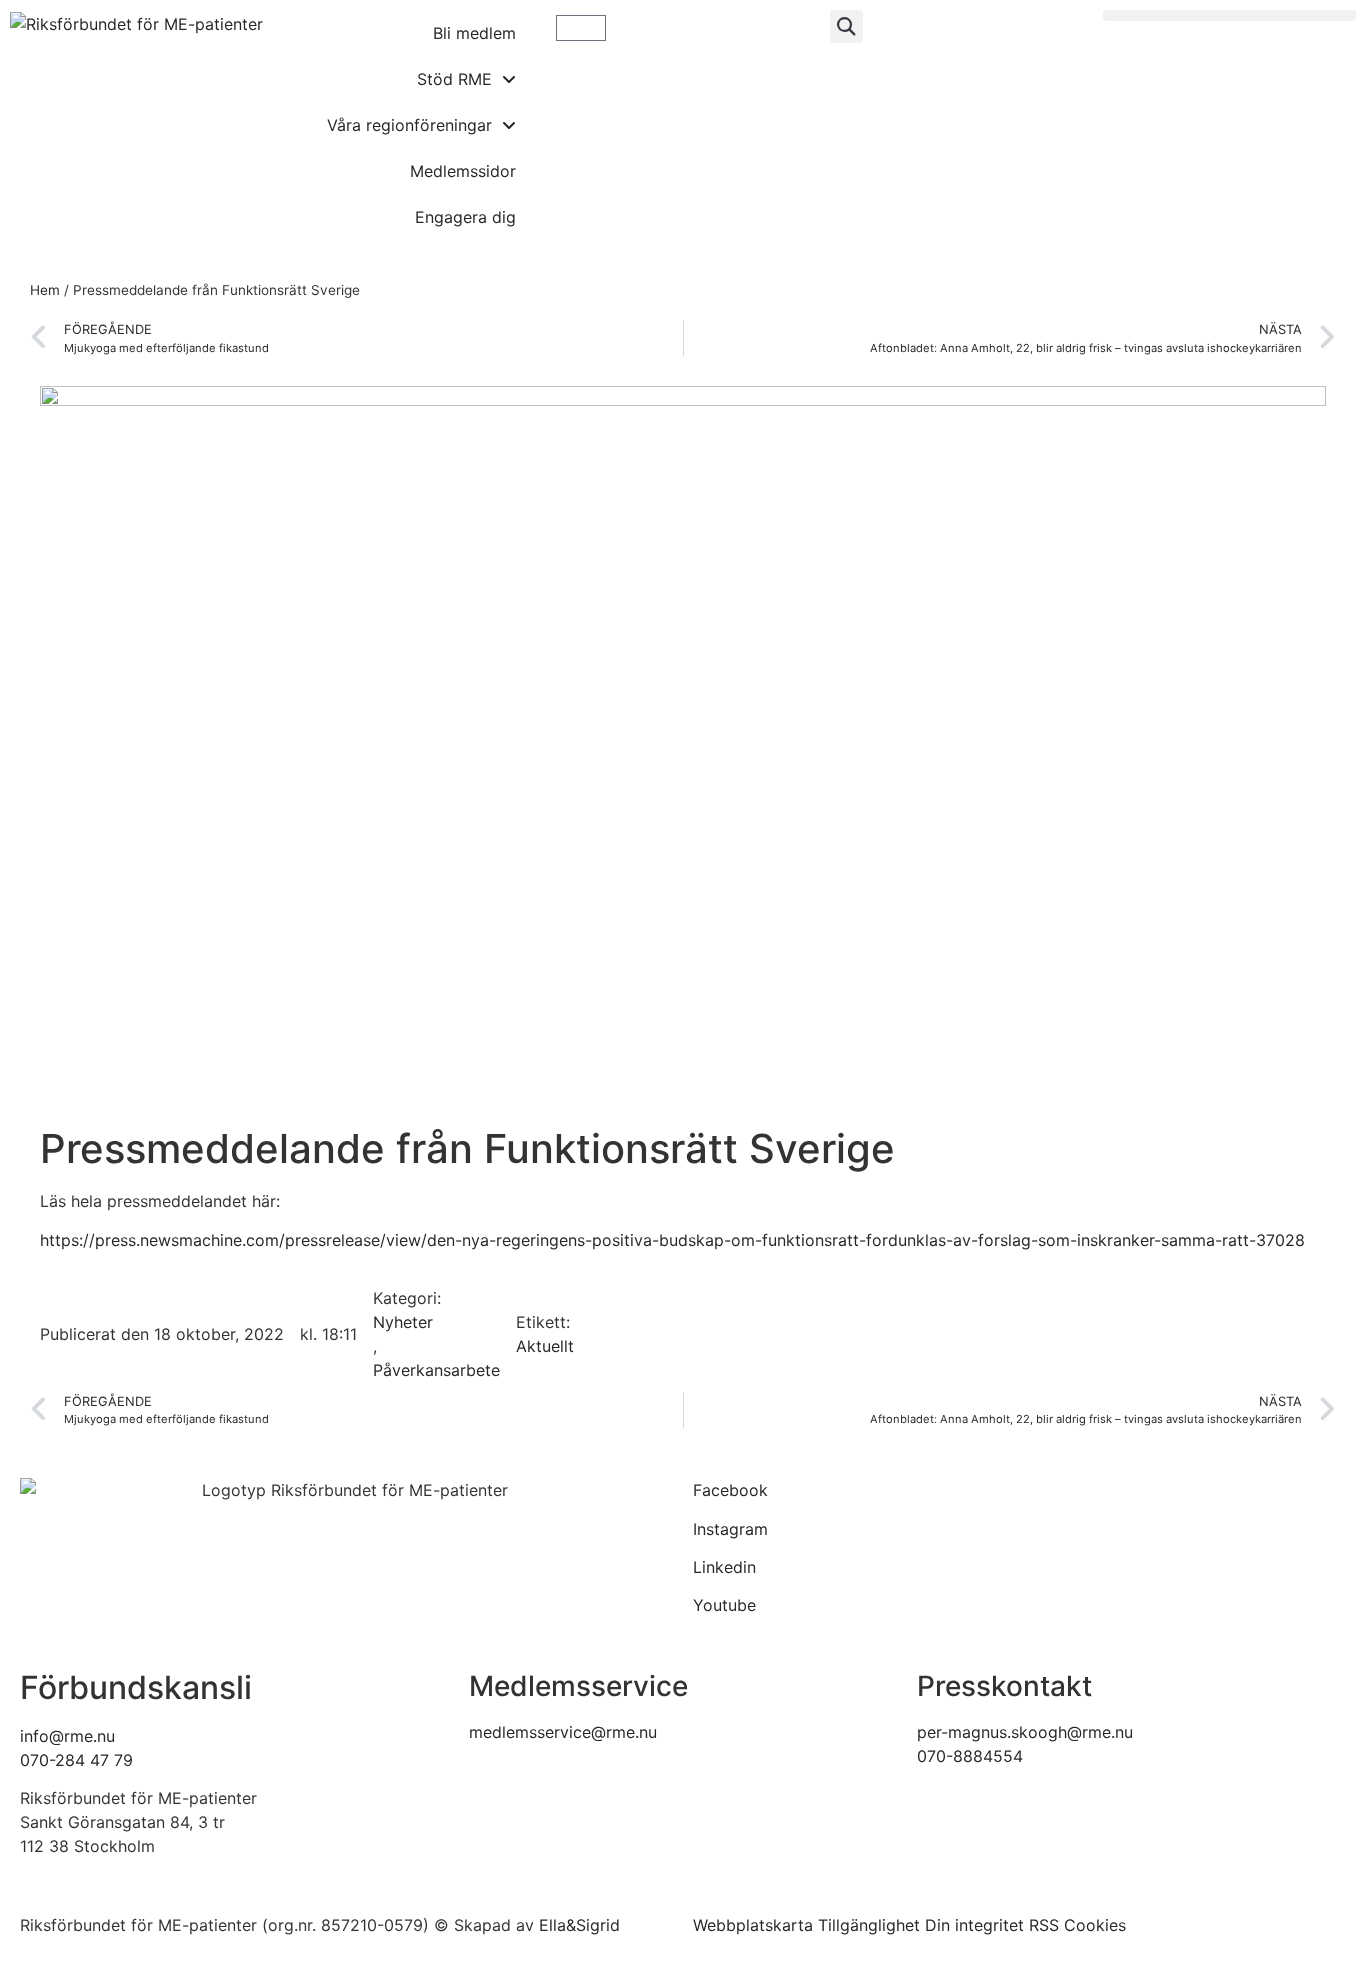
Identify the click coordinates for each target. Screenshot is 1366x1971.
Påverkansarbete (436, 1370)
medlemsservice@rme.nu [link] (563, 1732)
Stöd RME (454, 79)
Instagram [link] (730, 1529)
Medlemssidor (463, 171)
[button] (846, 26)
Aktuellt (545, 1346)
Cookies (1095, 1925)
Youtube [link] (724, 1605)
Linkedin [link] (724, 1567)
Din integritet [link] (974, 1925)
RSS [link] (1044, 1925)
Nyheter (403, 1322)
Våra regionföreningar (409, 125)
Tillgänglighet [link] (869, 1925)
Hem (45, 290)
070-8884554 (970, 1756)
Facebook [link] (730, 1490)
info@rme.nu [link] (67, 1736)
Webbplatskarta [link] (753, 1925)
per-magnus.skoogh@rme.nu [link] (1025, 1732)
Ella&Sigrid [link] (579, 1925)
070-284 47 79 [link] (76, 1760)
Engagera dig (465, 217)
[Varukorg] (581, 28)
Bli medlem (474, 33)
